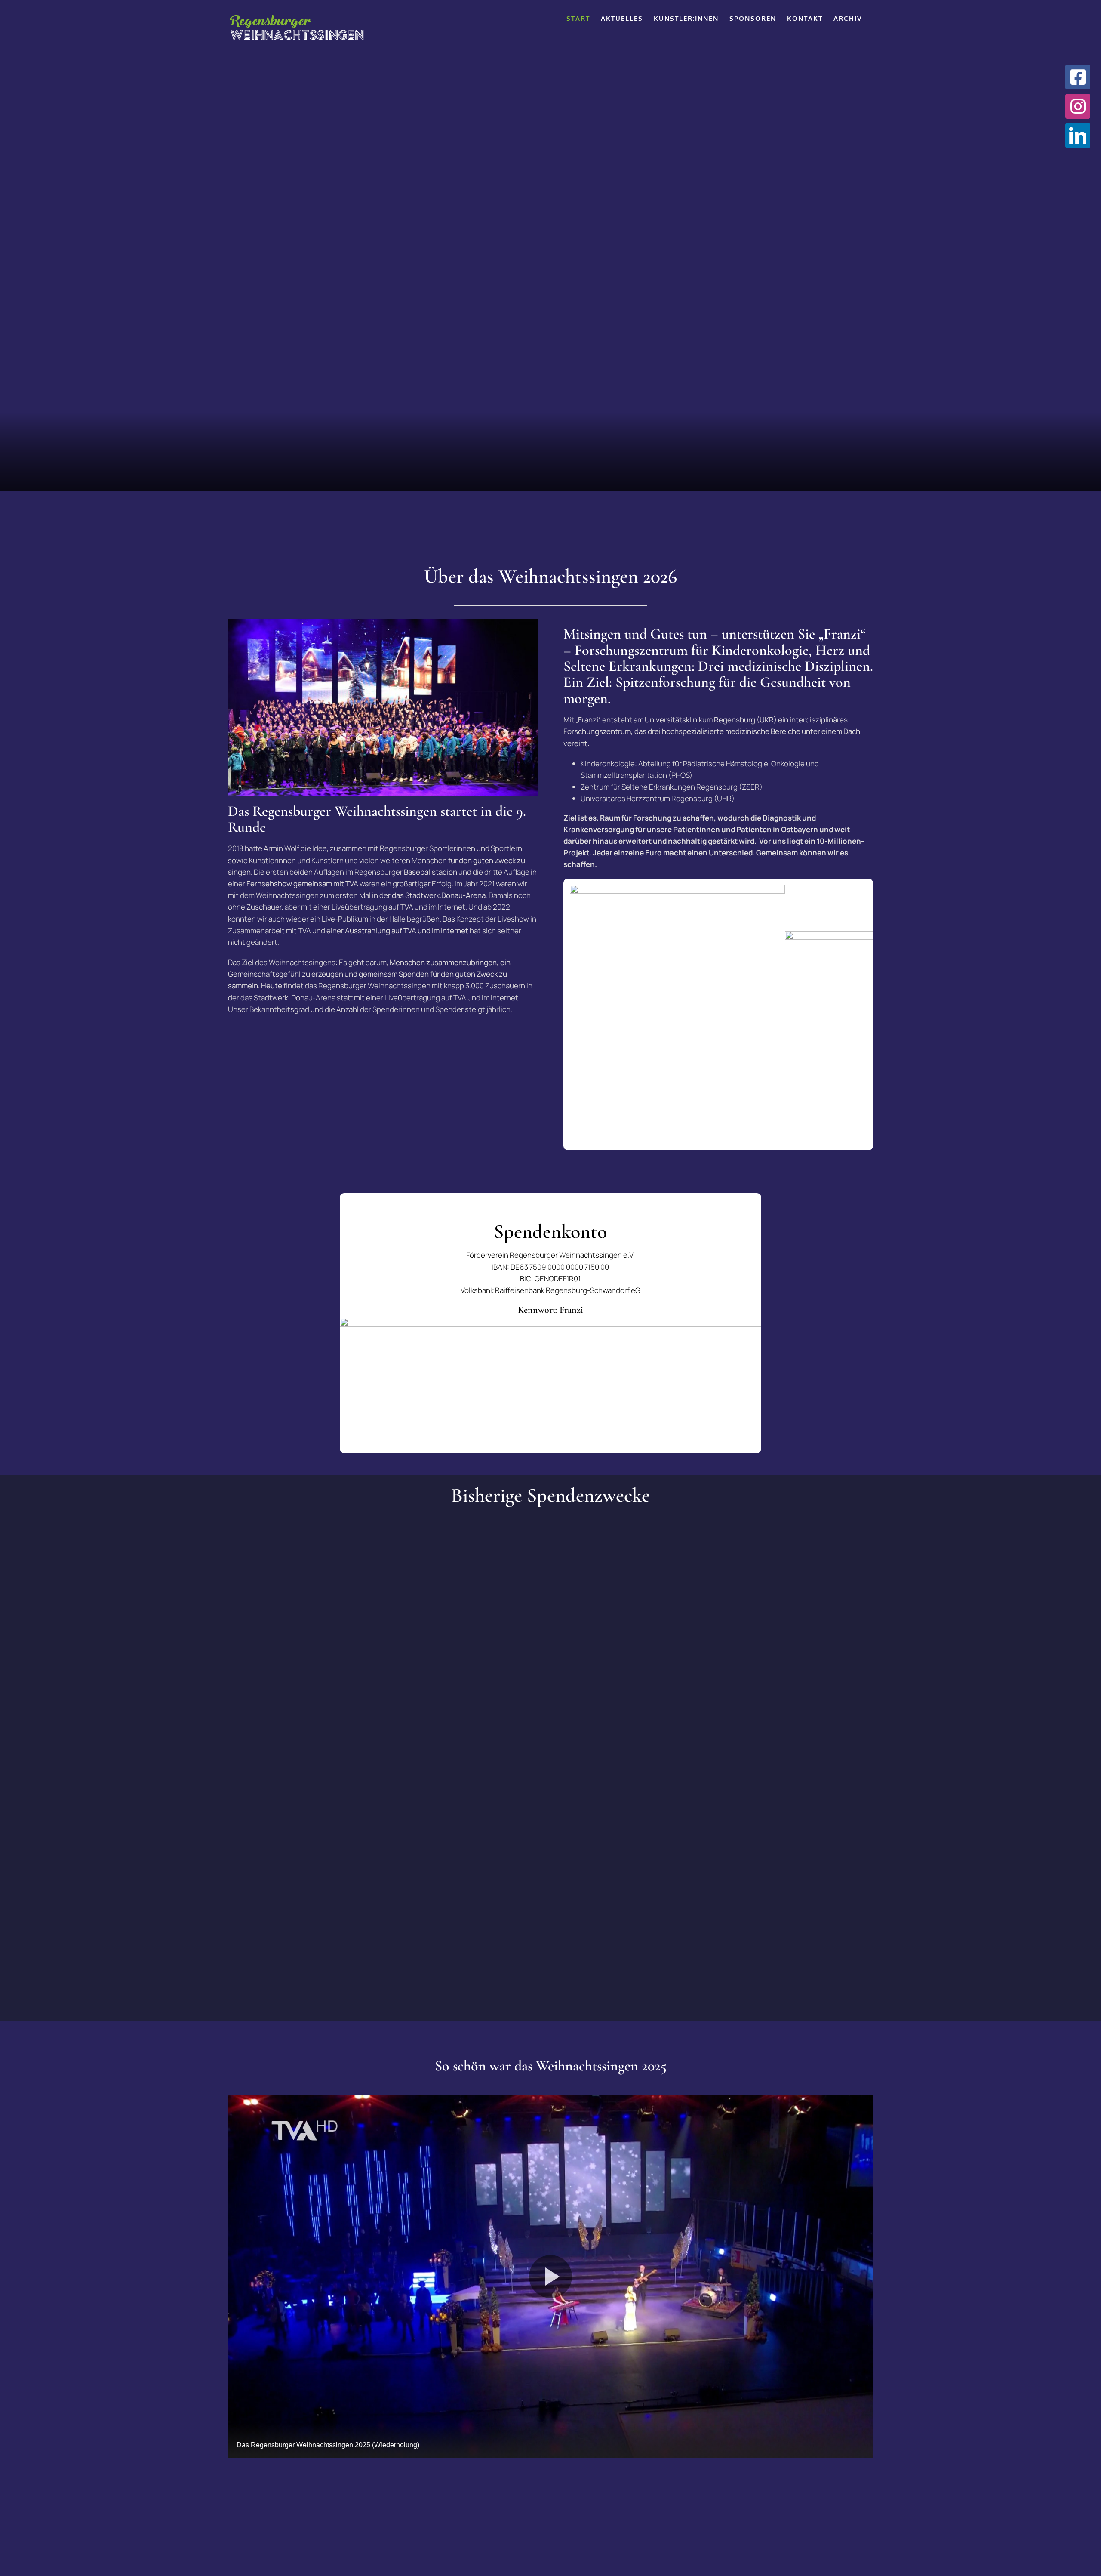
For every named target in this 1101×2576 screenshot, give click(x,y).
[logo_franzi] (677, 889)
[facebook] (1078, 77)
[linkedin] (1078, 136)
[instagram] (1078, 106)
